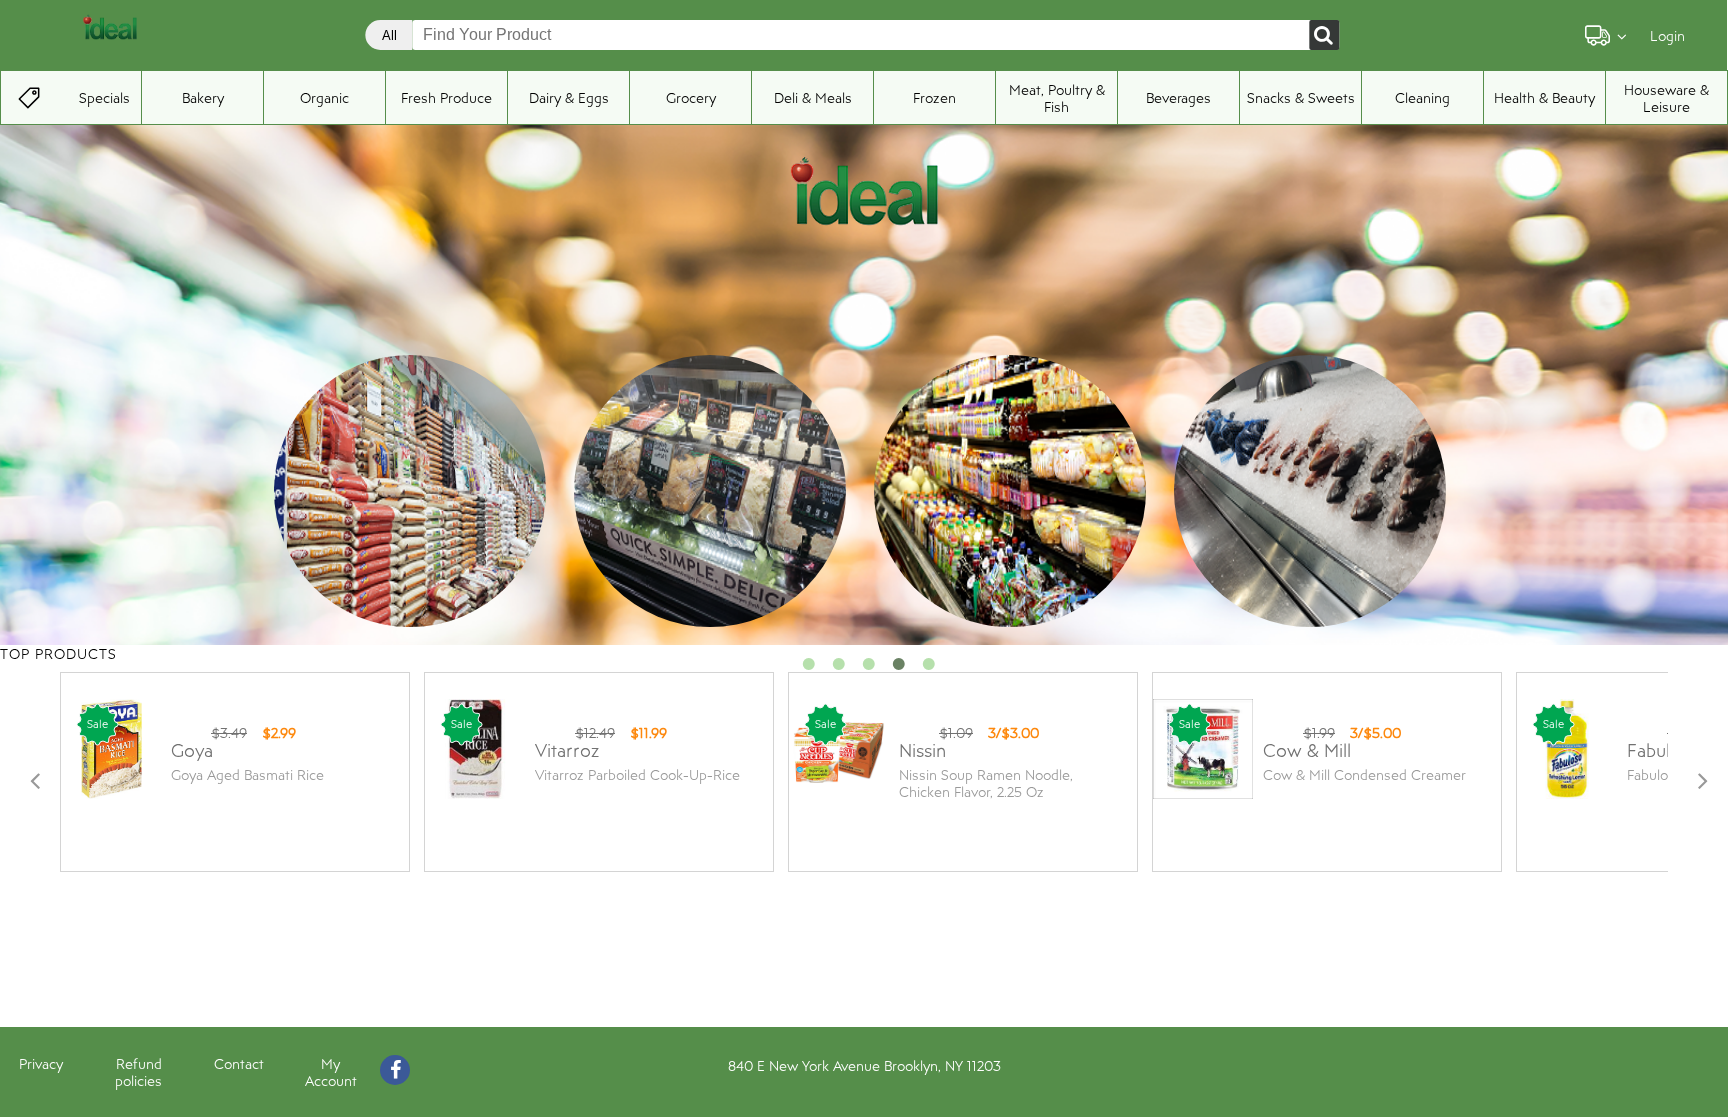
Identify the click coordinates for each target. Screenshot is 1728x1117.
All (389, 35)
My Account (331, 1072)
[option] (411, 492)
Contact (239, 1063)
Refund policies (138, 1072)
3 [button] (869, 669)
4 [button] (899, 669)
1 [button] (809, 669)
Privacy (41, 1063)
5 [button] (929, 669)
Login (1667, 35)
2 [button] (839, 669)
